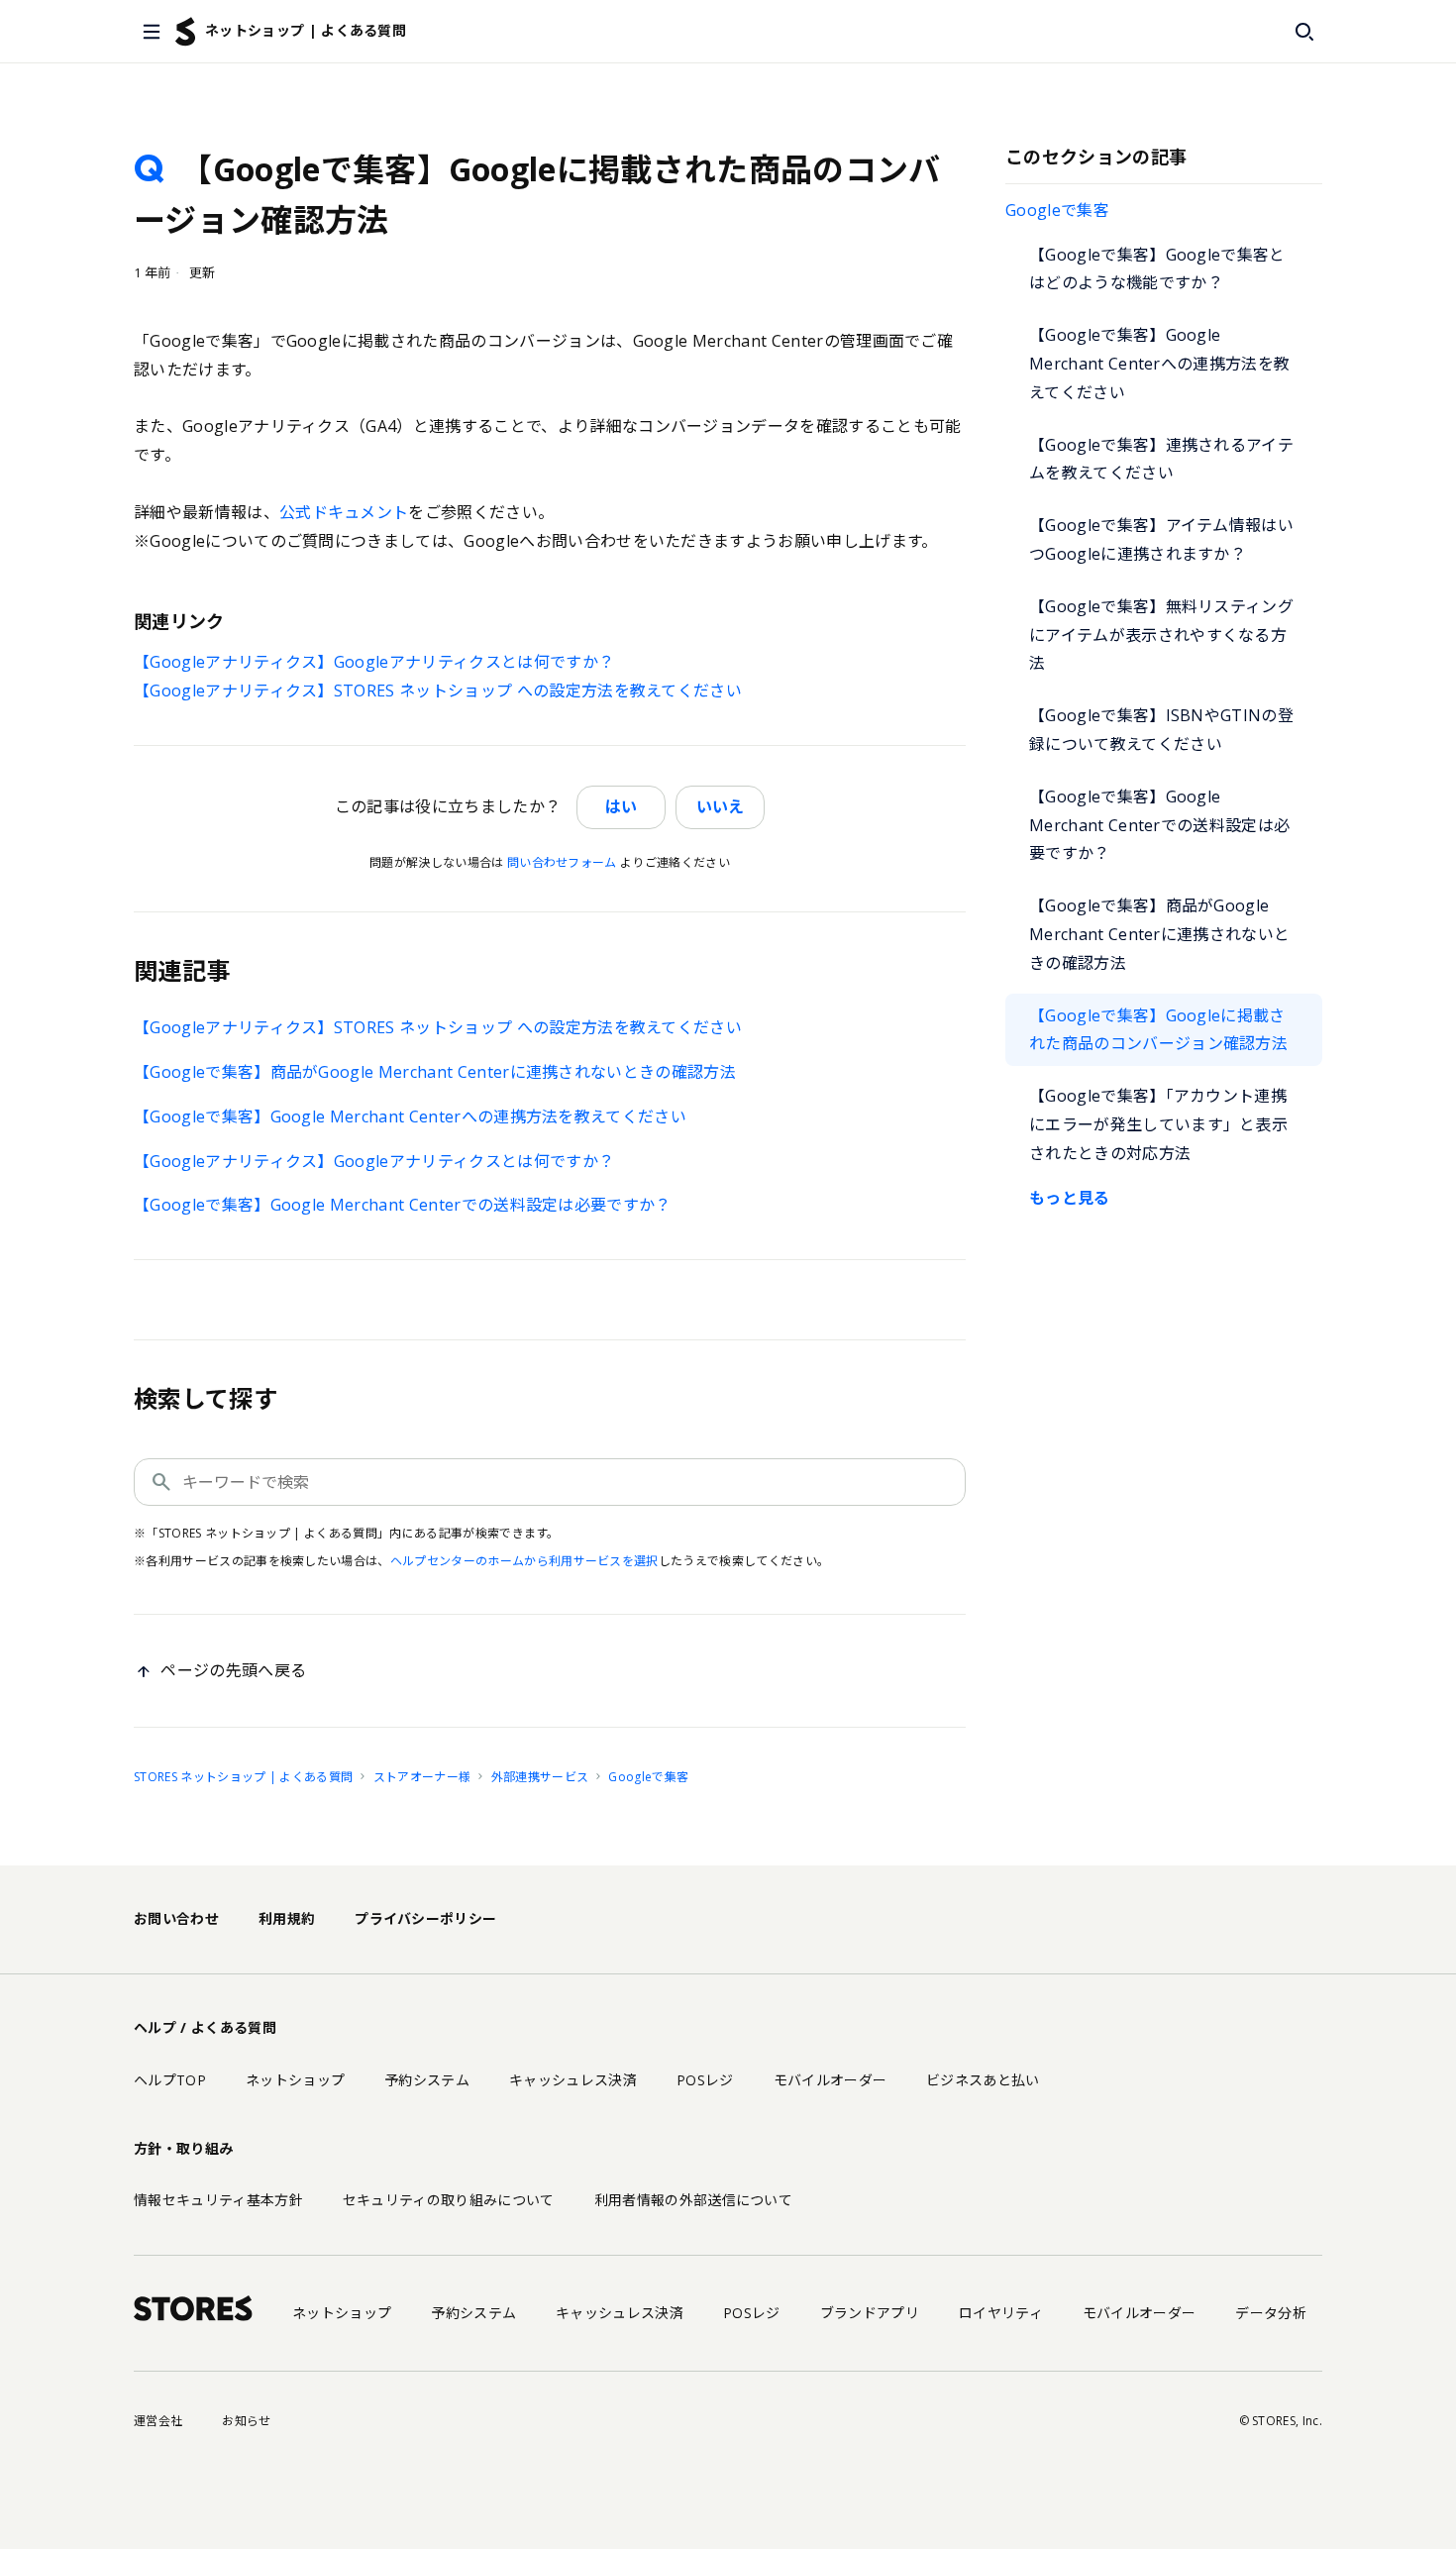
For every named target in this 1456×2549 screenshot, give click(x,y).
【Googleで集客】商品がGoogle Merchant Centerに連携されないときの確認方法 (1159, 934)
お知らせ (246, 2421)
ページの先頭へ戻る (233, 1670)
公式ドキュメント (344, 512)
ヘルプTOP (170, 2080)
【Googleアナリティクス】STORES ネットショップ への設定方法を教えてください (438, 690)
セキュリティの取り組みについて (449, 2200)
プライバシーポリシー (425, 1918)
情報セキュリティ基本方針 (218, 2200)
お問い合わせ (176, 1918)
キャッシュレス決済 (573, 2080)
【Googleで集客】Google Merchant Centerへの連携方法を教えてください (1159, 364)
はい (621, 806)
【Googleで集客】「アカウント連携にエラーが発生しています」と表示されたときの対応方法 (1158, 1124)
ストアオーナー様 (422, 1777)
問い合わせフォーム (562, 862)
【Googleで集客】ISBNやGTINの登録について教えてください (1161, 730)
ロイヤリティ (1001, 2313)
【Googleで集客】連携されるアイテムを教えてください (1161, 459)
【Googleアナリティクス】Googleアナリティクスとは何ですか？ (374, 662)
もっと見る (1070, 1198)
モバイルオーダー (831, 2080)
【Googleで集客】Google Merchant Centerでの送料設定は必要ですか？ (1159, 825)
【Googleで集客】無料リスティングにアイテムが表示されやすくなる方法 (1161, 635)
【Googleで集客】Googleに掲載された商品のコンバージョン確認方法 (1158, 1030)
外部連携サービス (540, 1777)
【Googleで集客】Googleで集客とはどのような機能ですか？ (1157, 269)
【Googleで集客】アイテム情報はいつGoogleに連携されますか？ (1161, 539)
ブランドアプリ (870, 2313)
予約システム (427, 2080)
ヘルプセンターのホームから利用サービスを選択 (524, 1561)
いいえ (720, 806)
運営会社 (158, 2421)
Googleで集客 (1057, 210)
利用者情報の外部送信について (693, 2200)
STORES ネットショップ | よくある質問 (243, 1777)
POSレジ (705, 2080)
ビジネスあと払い (983, 2080)
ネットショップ (295, 2080)
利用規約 (287, 1918)
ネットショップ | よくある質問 (306, 30)
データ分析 (1271, 2313)
